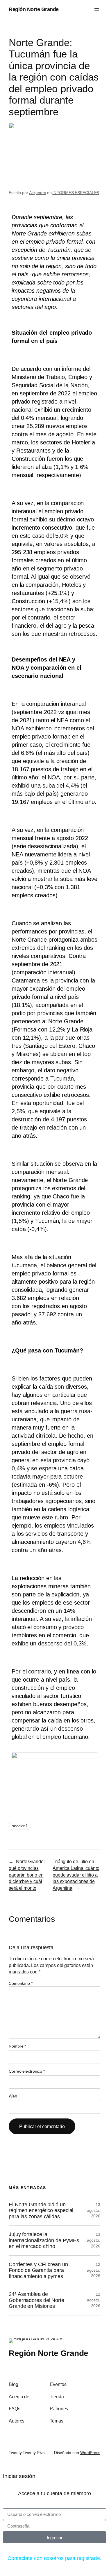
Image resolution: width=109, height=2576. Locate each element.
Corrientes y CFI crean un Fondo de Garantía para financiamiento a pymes (38, 2270)
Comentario (21, 1983)
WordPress (90, 2453)
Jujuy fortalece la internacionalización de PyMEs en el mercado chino (44, 2240)
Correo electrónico (27, 2071)
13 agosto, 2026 (94, 2210)
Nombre (17, 2046)
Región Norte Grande (34, 9)
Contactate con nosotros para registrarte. (54, 2558)
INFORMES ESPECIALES (76, 193)
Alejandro (38, 193)
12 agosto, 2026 (94, 2270)
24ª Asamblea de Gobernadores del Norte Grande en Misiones (36, 2300)
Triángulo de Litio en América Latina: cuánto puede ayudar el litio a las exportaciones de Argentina (76, 1875)
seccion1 (20, 1826)
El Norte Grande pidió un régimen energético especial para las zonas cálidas (41, 2211)
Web (13, 2096)
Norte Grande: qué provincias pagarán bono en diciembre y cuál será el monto (27, 1875)
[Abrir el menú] (97, 10)
